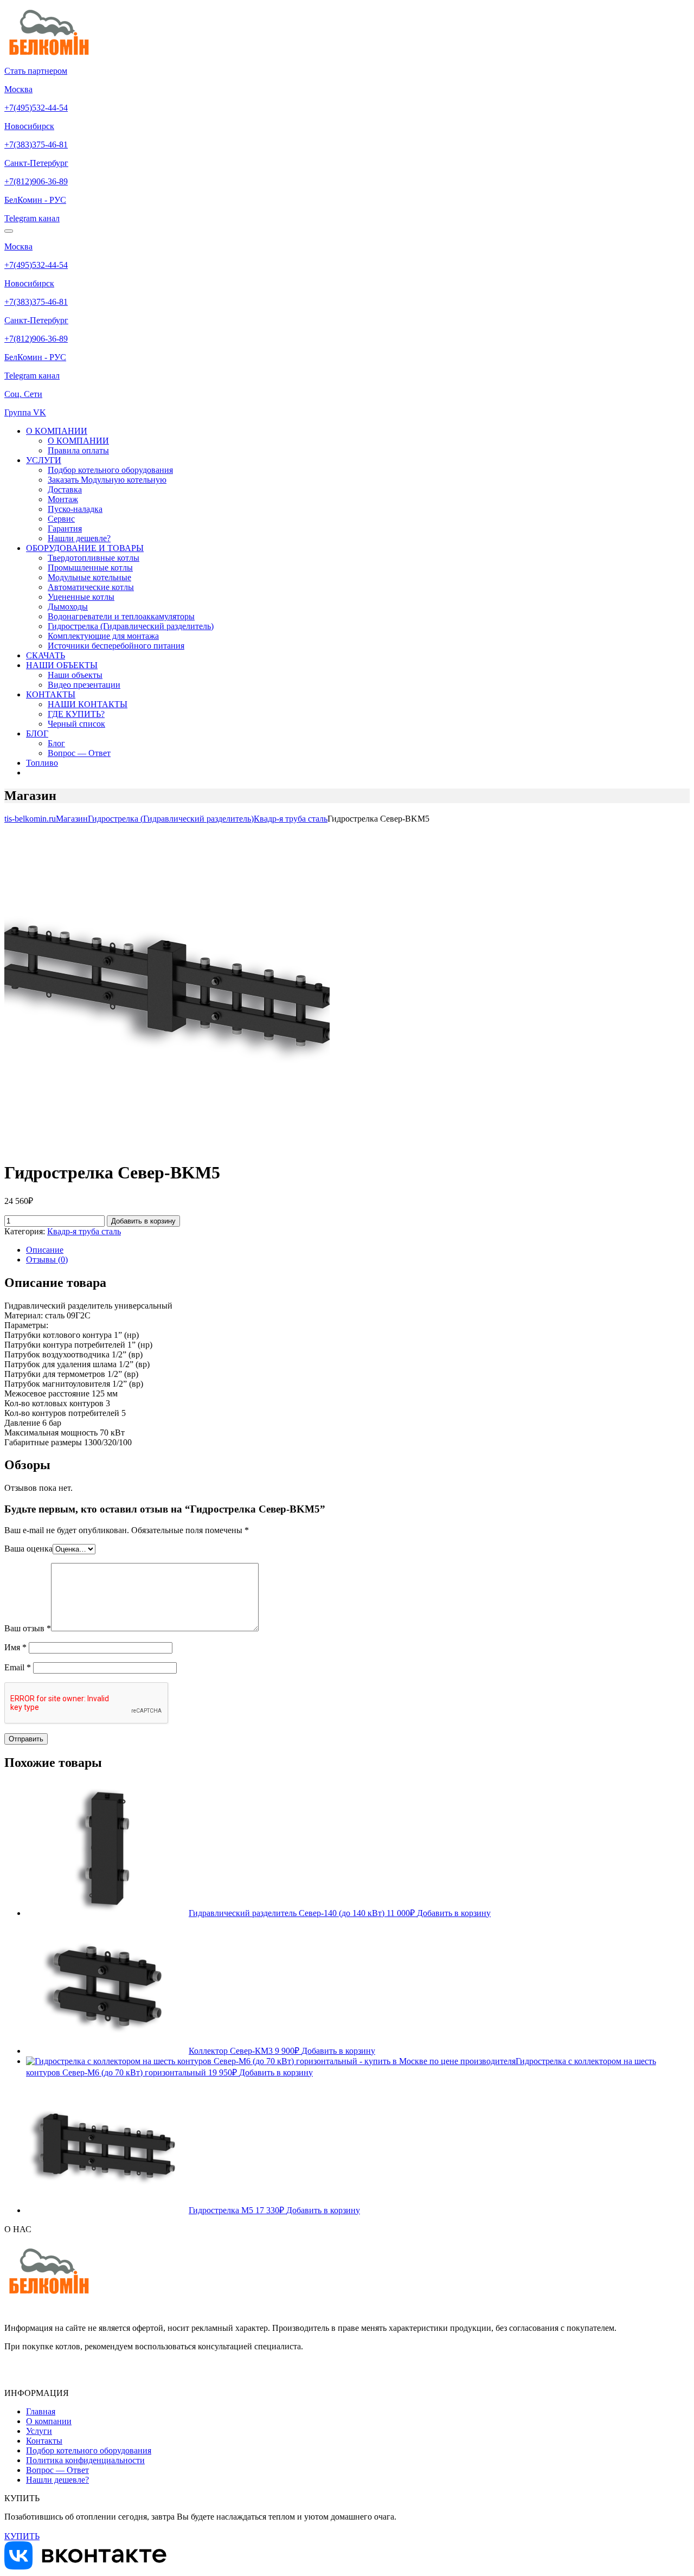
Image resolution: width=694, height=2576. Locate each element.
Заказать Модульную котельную (107, 480)
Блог (56, 743)
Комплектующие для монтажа (103, 636)
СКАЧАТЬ (46, 655)
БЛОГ (37, 733)
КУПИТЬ (22, 2536)
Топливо (42, 763)
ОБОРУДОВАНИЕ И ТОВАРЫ (85, 548)
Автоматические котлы (91, 587)
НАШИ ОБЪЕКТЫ (62, 665)
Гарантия (65, 528)
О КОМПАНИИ (57, 431)
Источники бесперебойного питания (116, 646)
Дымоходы (68, 607)
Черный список (76, 724)
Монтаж (63, 499)
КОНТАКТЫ (51, 694)
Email (18, 1667)
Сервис (61, 519)
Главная (41, 2411)
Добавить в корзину (143, 1221)
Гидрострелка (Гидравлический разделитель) (131, 626)
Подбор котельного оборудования (110, 470)
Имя (15, 1647)
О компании (49, 2421)
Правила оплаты (78, 450)
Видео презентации (84, 685)
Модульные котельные (89, 577)
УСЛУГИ (44, 460)
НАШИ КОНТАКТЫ (88, 704)
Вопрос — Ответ (79, 753)
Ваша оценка (28, 1549)
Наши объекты (75, 675)
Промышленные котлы (90, 568)
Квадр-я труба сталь (84, 1231)
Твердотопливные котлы (94, 558)
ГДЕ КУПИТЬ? (76, 714)
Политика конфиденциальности (85, 2460)
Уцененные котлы (81, 597)
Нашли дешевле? (79, 538)
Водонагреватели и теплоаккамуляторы (121, 616)
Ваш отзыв (28, 1628)
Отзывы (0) (47, 1260)
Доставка (65, 489)
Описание (45, 1250)
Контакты (44, 2441)
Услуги (39, 2431)
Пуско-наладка (75, 509)
